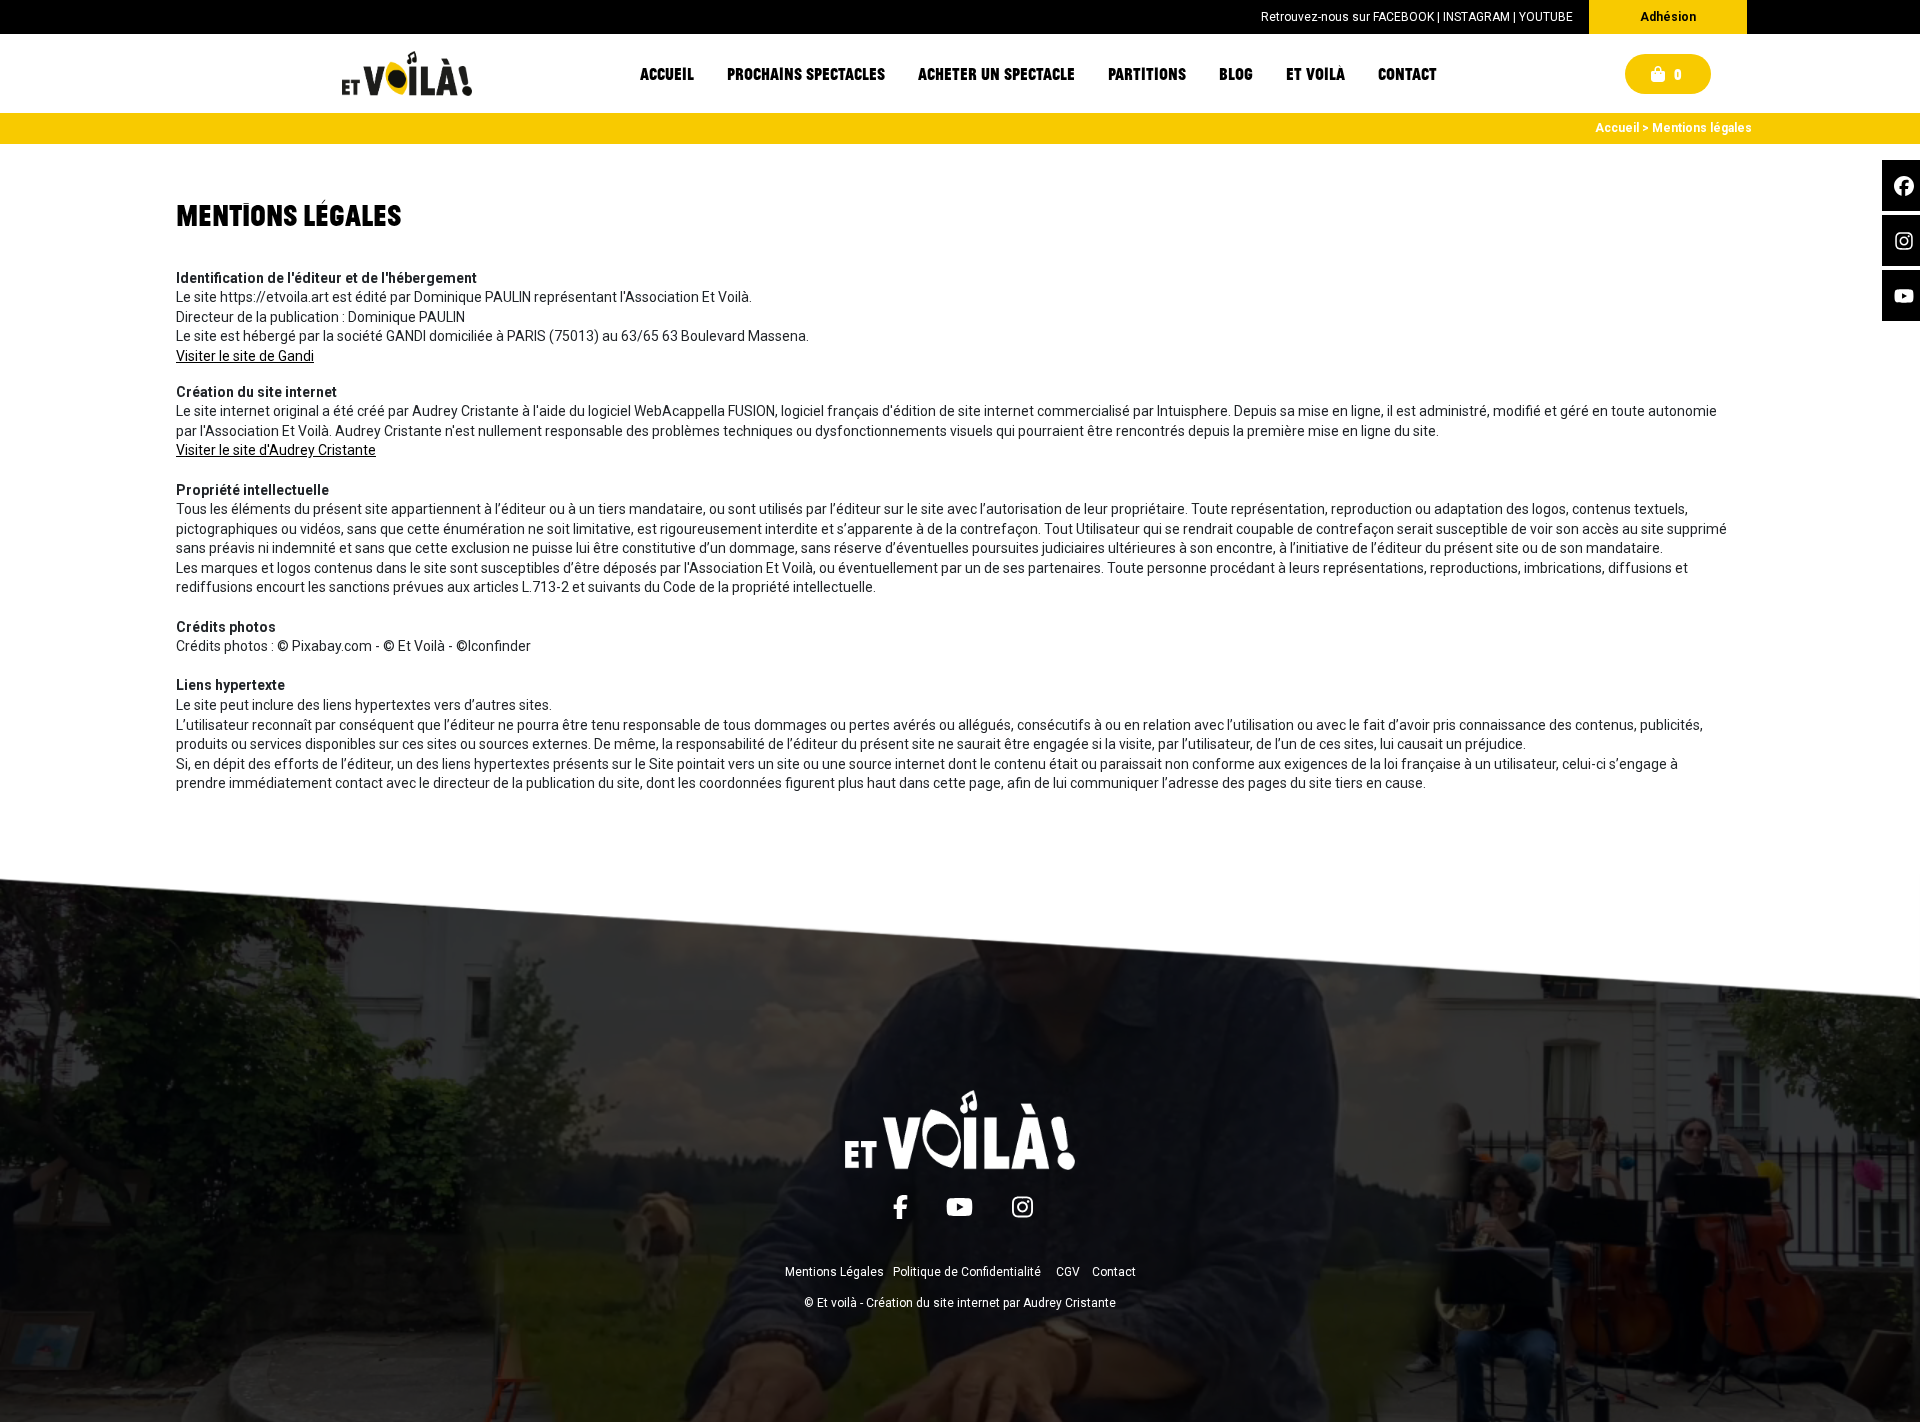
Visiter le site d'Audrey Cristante (276, 450)
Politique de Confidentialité (967, 1272)
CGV (1068, 1272)
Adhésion (1668, 17)
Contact (1114, 1272)
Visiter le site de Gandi (245, 356)
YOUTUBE (1546, 17)
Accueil (1617, 128)
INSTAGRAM (1476, 17)
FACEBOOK (1403, 17)
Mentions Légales (834, 1272)
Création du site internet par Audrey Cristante (991, 1303)
